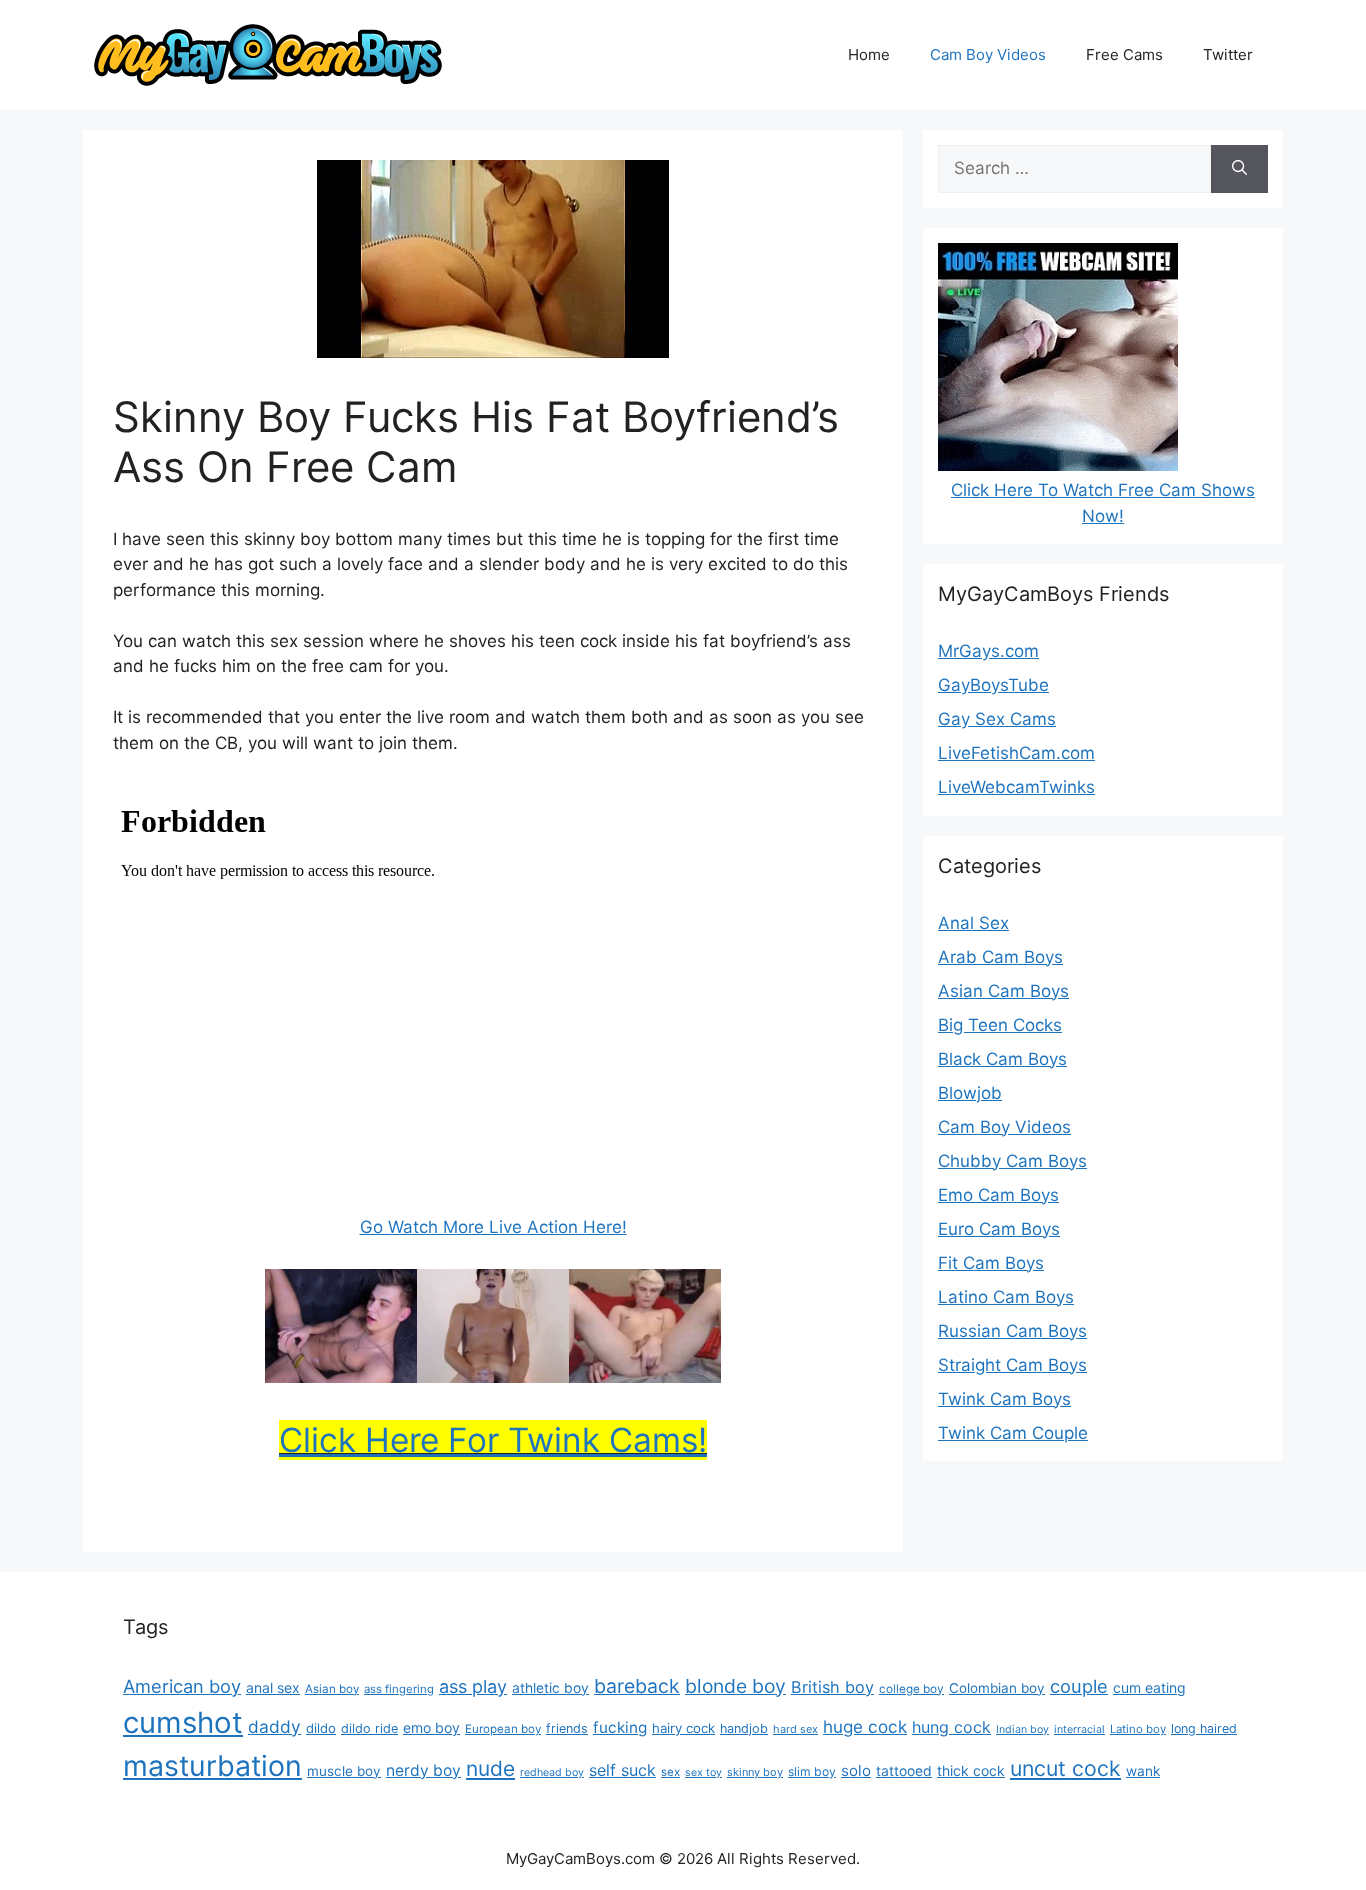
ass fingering (399, 1689)
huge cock (865, 1726)
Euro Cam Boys (999, 1229)
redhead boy (552, 1772)
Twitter (1228, 54)
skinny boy (755, 1772)
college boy (911, 1689)
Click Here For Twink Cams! (493, 1440)
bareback (637, 1686)
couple (1079, 1686)
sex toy (703, 1772)
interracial (1079, 1729)
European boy (503, 1729)
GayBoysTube (993, 685)
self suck (622, 1770)
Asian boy (332, 1689)
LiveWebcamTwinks (1016, 787)
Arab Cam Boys (1000, 957)
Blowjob (970, 1093)
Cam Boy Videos (988, 54)
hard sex (795, 1729)
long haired (1204, 1728)
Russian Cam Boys (1012, 1331)
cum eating (1149, 1687)
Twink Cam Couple (1013, 1433)
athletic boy (550, 1688)
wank (1143, 1771)
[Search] (1239, 169)
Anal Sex (973, 923)
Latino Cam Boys (1006, 1297)
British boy (832, 1687)
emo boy (431, 1727)
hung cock (951, 1727)
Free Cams (1124, 54)
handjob (744, 1728)
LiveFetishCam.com (1016, 753)
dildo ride (369, 1728)
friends (567, 1728)
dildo (321, 1728)
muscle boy (344, 1771)
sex (670, 1772)
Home (869, 54)
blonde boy (735, 1686)
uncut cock (1065, 1768)
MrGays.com (988, 651)
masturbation (212, 1765)
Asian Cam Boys (1003, 991)
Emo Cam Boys (998, 1195)
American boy (182, 1686)
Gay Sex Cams (997, 719)
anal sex (273, 1687)
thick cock (971, 1770)
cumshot (183, 1722)
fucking (620, 1727)
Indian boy (1022, 1729)
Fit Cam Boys (991, 1263)
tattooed (904, 1771)
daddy (274, 1726)
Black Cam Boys (1002, 1059)
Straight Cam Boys (1012, 1365)
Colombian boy (997, 1688)
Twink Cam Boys (1004, 1399)
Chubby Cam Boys (1012, 1161)
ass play (473, 1686)
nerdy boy (423, 1770)
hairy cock (683, 1728)
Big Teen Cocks (1000, 1025)
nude (490, 1768)
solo (856, 1770)
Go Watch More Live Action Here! (493, 1227)
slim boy (812, 1771)
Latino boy (1138, 1729)
